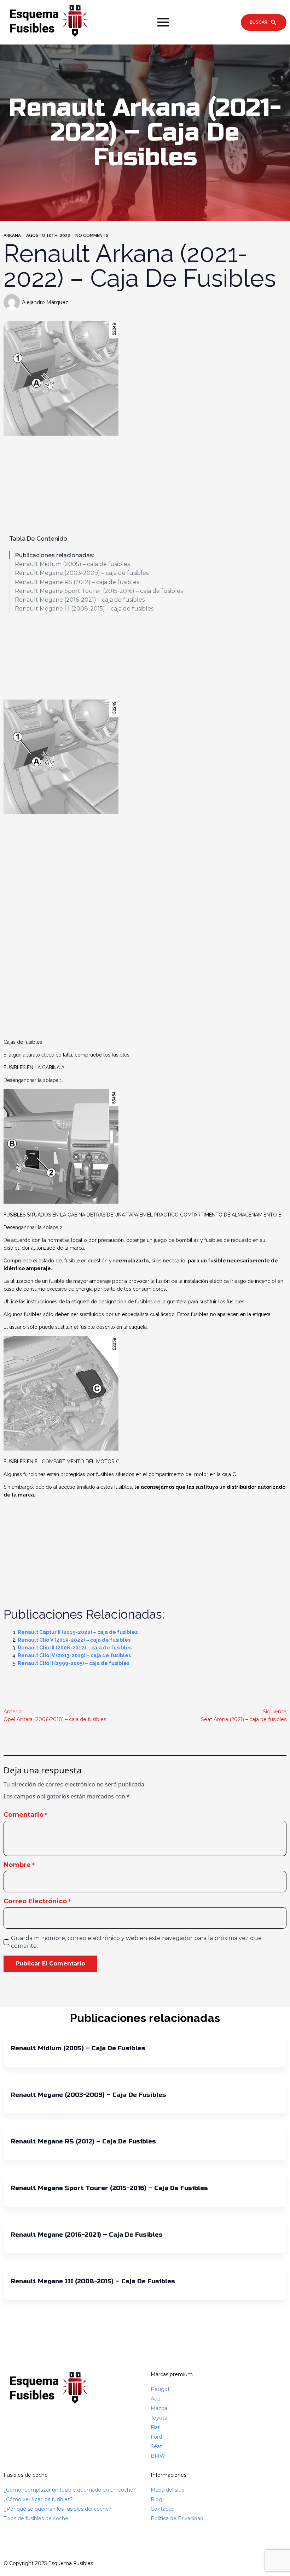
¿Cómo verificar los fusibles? (38, 2499)
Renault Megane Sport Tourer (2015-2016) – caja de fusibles (99, 591)
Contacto (162, 2509)
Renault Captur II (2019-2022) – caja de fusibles (78, 1632)
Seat (156, 2446)
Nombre (19, 1865)
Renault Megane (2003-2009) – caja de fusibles (82, 573)
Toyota (159, 2418)
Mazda (159, 2408)
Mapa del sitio (168, 2490)
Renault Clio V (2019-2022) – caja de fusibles (74, 1640)
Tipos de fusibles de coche (36, 2518)
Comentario (25, 1815)
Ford (156, 2437)
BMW (158, 2456)
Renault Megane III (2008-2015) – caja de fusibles (84, 609)
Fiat (155, 2427)
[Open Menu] (163, 22)
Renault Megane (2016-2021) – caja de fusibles (80, 600)
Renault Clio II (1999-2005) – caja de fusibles (74, 1663)
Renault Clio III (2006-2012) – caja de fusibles (75, 1648)
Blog (156, 2499)
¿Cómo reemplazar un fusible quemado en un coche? (70, 2490)
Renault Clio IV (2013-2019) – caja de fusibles (74, 1655)
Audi (156, 2399)
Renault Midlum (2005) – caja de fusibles (72, 564)
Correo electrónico (37, 1901)
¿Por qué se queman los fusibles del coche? (57, 2509)
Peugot (160, 2389)
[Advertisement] (145, 657)
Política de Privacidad (177, 2518)
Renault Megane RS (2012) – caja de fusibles (77, 582)
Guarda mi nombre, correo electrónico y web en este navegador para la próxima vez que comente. (136, 1942)
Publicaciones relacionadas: (54, 555)
